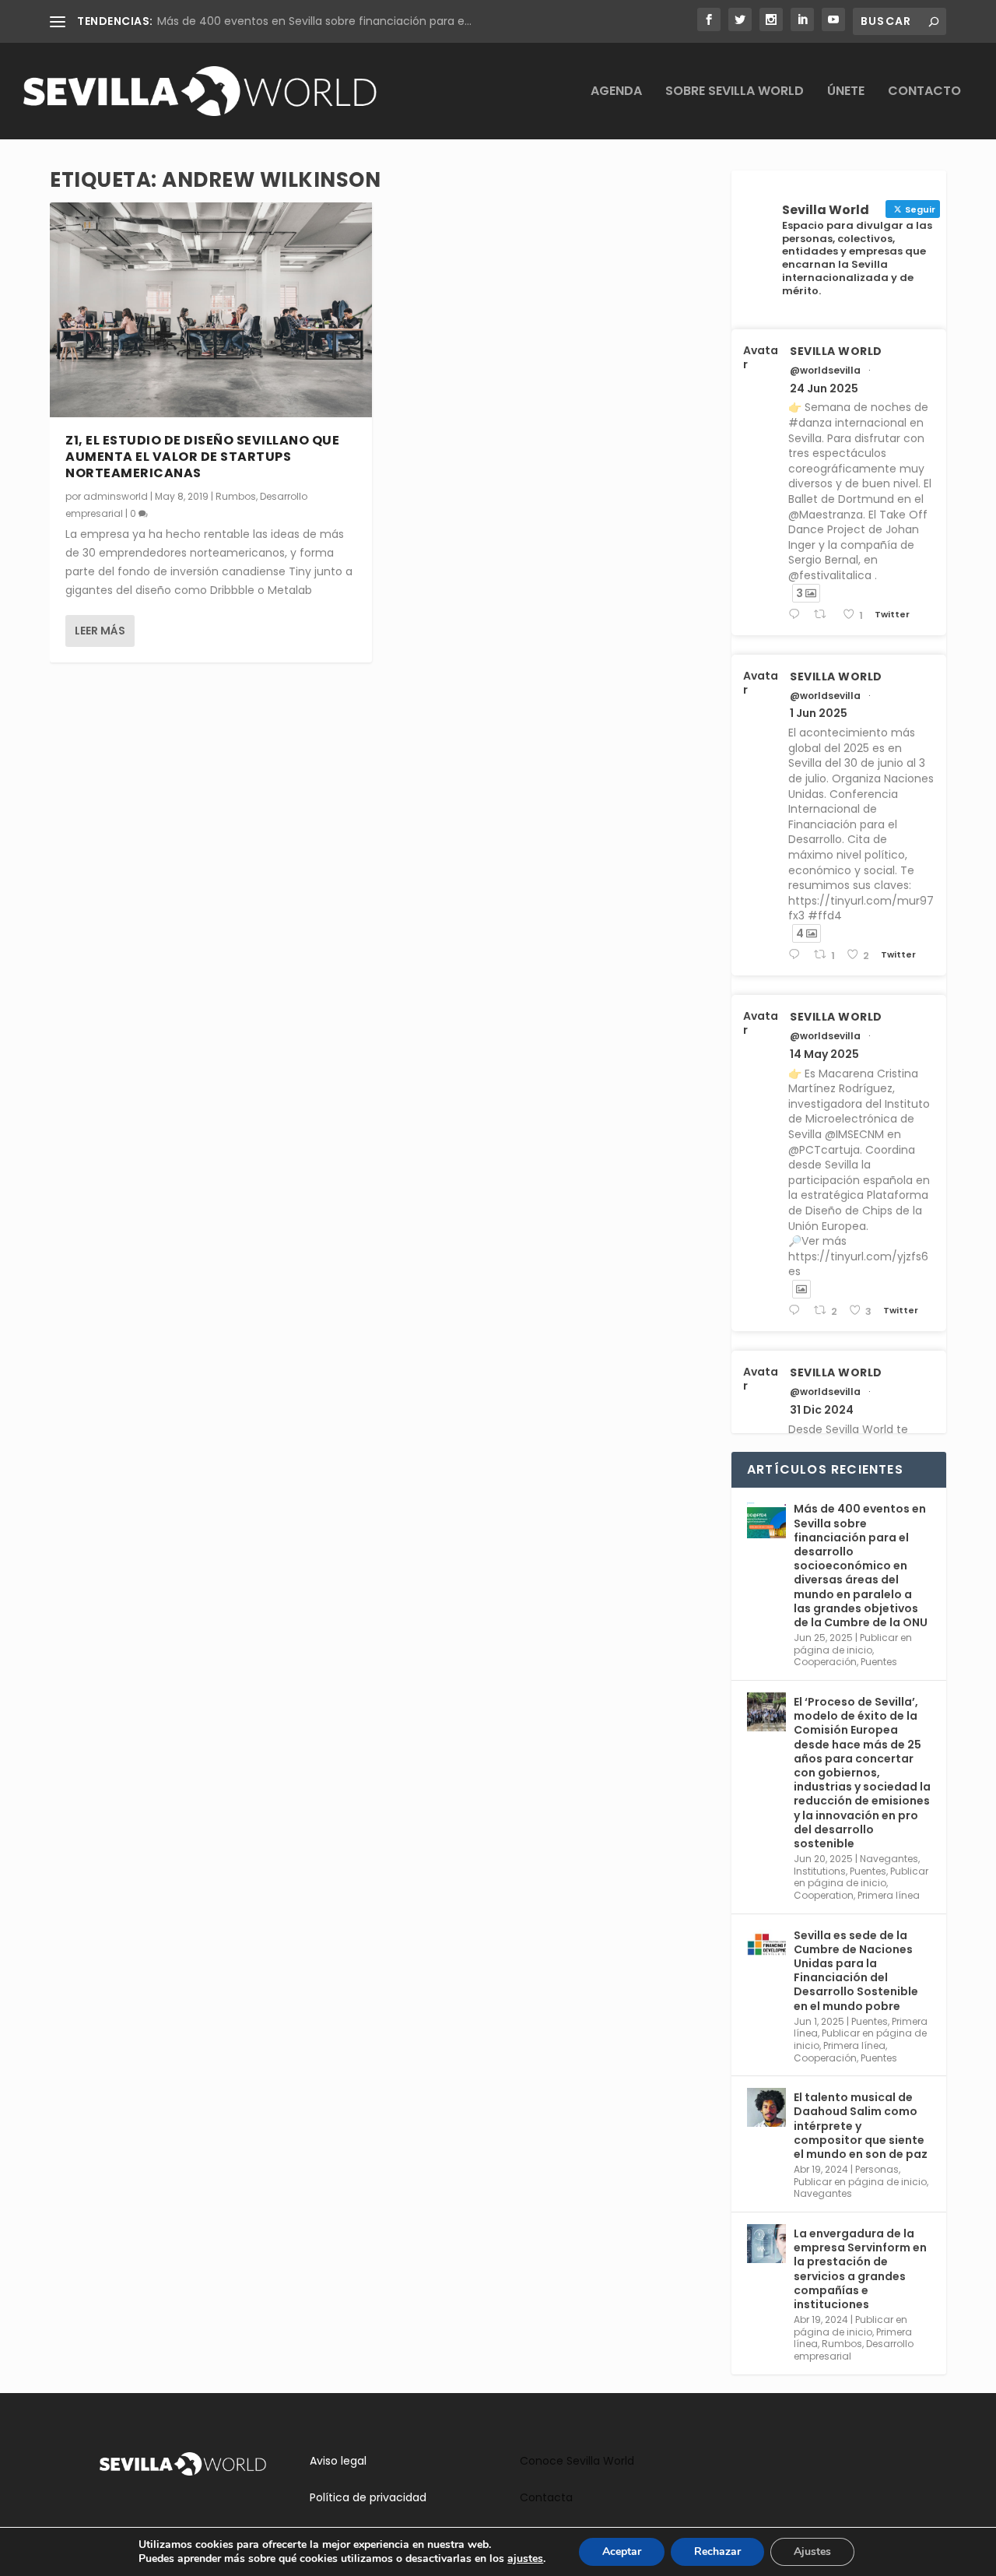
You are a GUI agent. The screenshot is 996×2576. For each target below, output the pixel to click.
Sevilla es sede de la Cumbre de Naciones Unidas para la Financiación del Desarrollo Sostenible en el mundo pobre (856, 1971)
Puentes (879, 1662)
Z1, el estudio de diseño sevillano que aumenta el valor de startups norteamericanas (202, 457)
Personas (877, 2169)
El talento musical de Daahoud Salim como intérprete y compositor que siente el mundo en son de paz (861, 2126)
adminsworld (116, 496)
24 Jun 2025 (824, 388)
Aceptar (622, 2551)
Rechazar (717, 2551)
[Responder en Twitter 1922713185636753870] (797, 1311)
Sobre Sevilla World (735, 92)
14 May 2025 (824, 1054)
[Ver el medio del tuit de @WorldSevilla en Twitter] (801, 1289)
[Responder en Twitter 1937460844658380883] (797, 615)
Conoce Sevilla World (577, 2461)
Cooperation (824, 1895)
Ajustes (812, 2551)
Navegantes (889, 1859)
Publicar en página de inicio (853, 1644)
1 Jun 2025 (819, 713)
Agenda (616, 92)
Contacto (924, 92)
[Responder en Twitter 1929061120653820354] (797, 955)
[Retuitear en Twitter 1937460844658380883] (824, 615)
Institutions (820, 1871)
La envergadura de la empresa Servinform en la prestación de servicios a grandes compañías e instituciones (860, 2269)
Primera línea (889, 1895)
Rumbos (236, 496)
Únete (846, 92)
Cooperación (825, 1662)
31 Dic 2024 (822, 1410)
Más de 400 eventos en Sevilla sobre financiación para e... (314, 21)
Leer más (100, 631)
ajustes (525, 2559)
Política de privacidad (368, 2497)
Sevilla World (836, 351)
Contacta (546, 2497)
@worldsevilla (825, 371)
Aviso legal (338, 2461)
